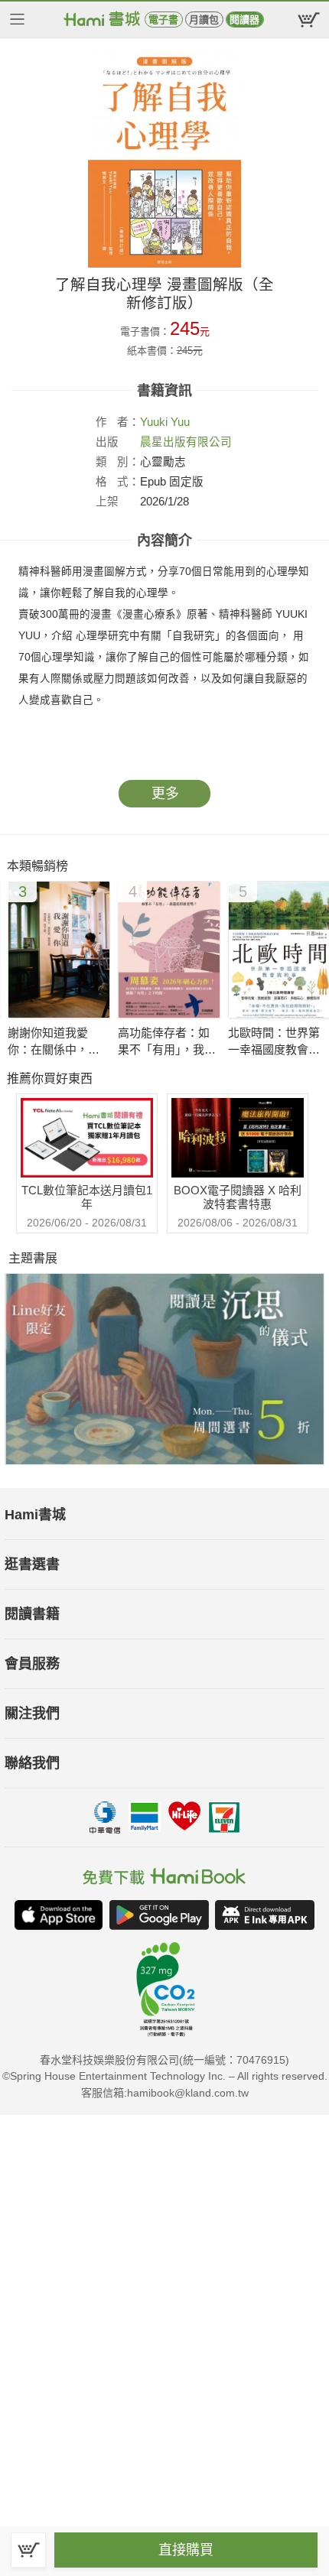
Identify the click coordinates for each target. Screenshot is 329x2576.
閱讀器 (244, 19)
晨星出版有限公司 (186, 442)
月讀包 (204, 19)
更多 (165, 794)
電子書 (163, 19)
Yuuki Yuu (165, 422)
